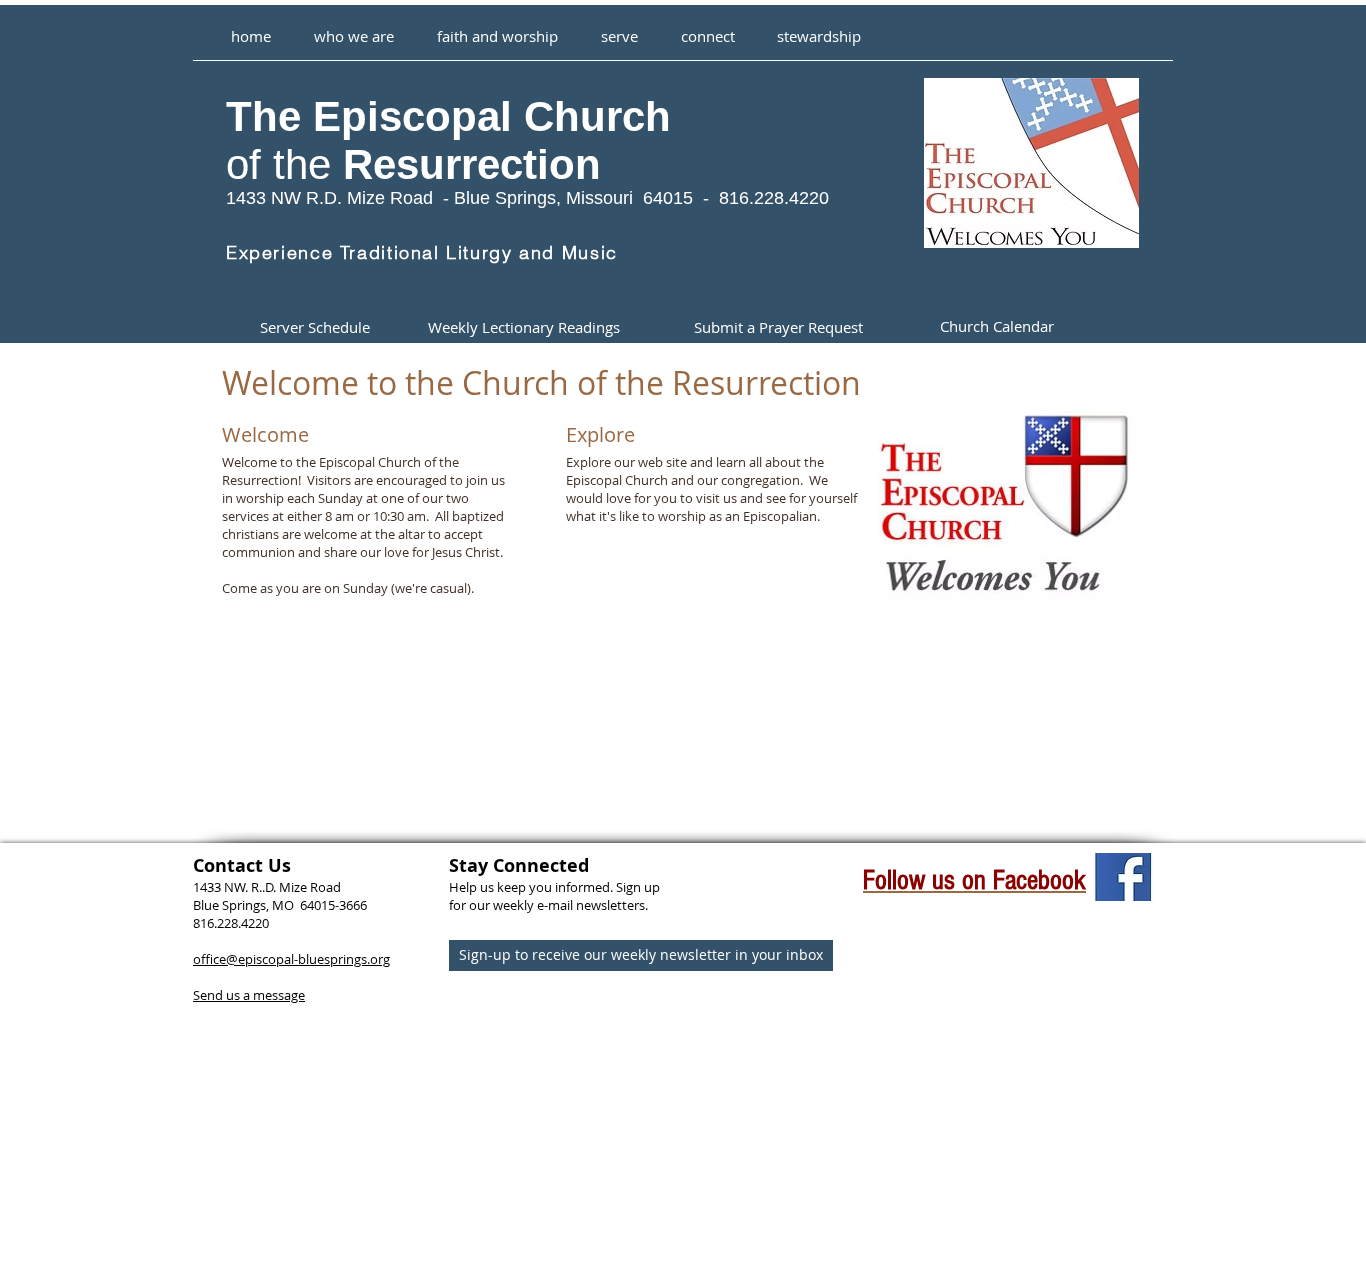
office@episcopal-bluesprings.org (291, 959)
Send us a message (249, 995)
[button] (497, 27)
